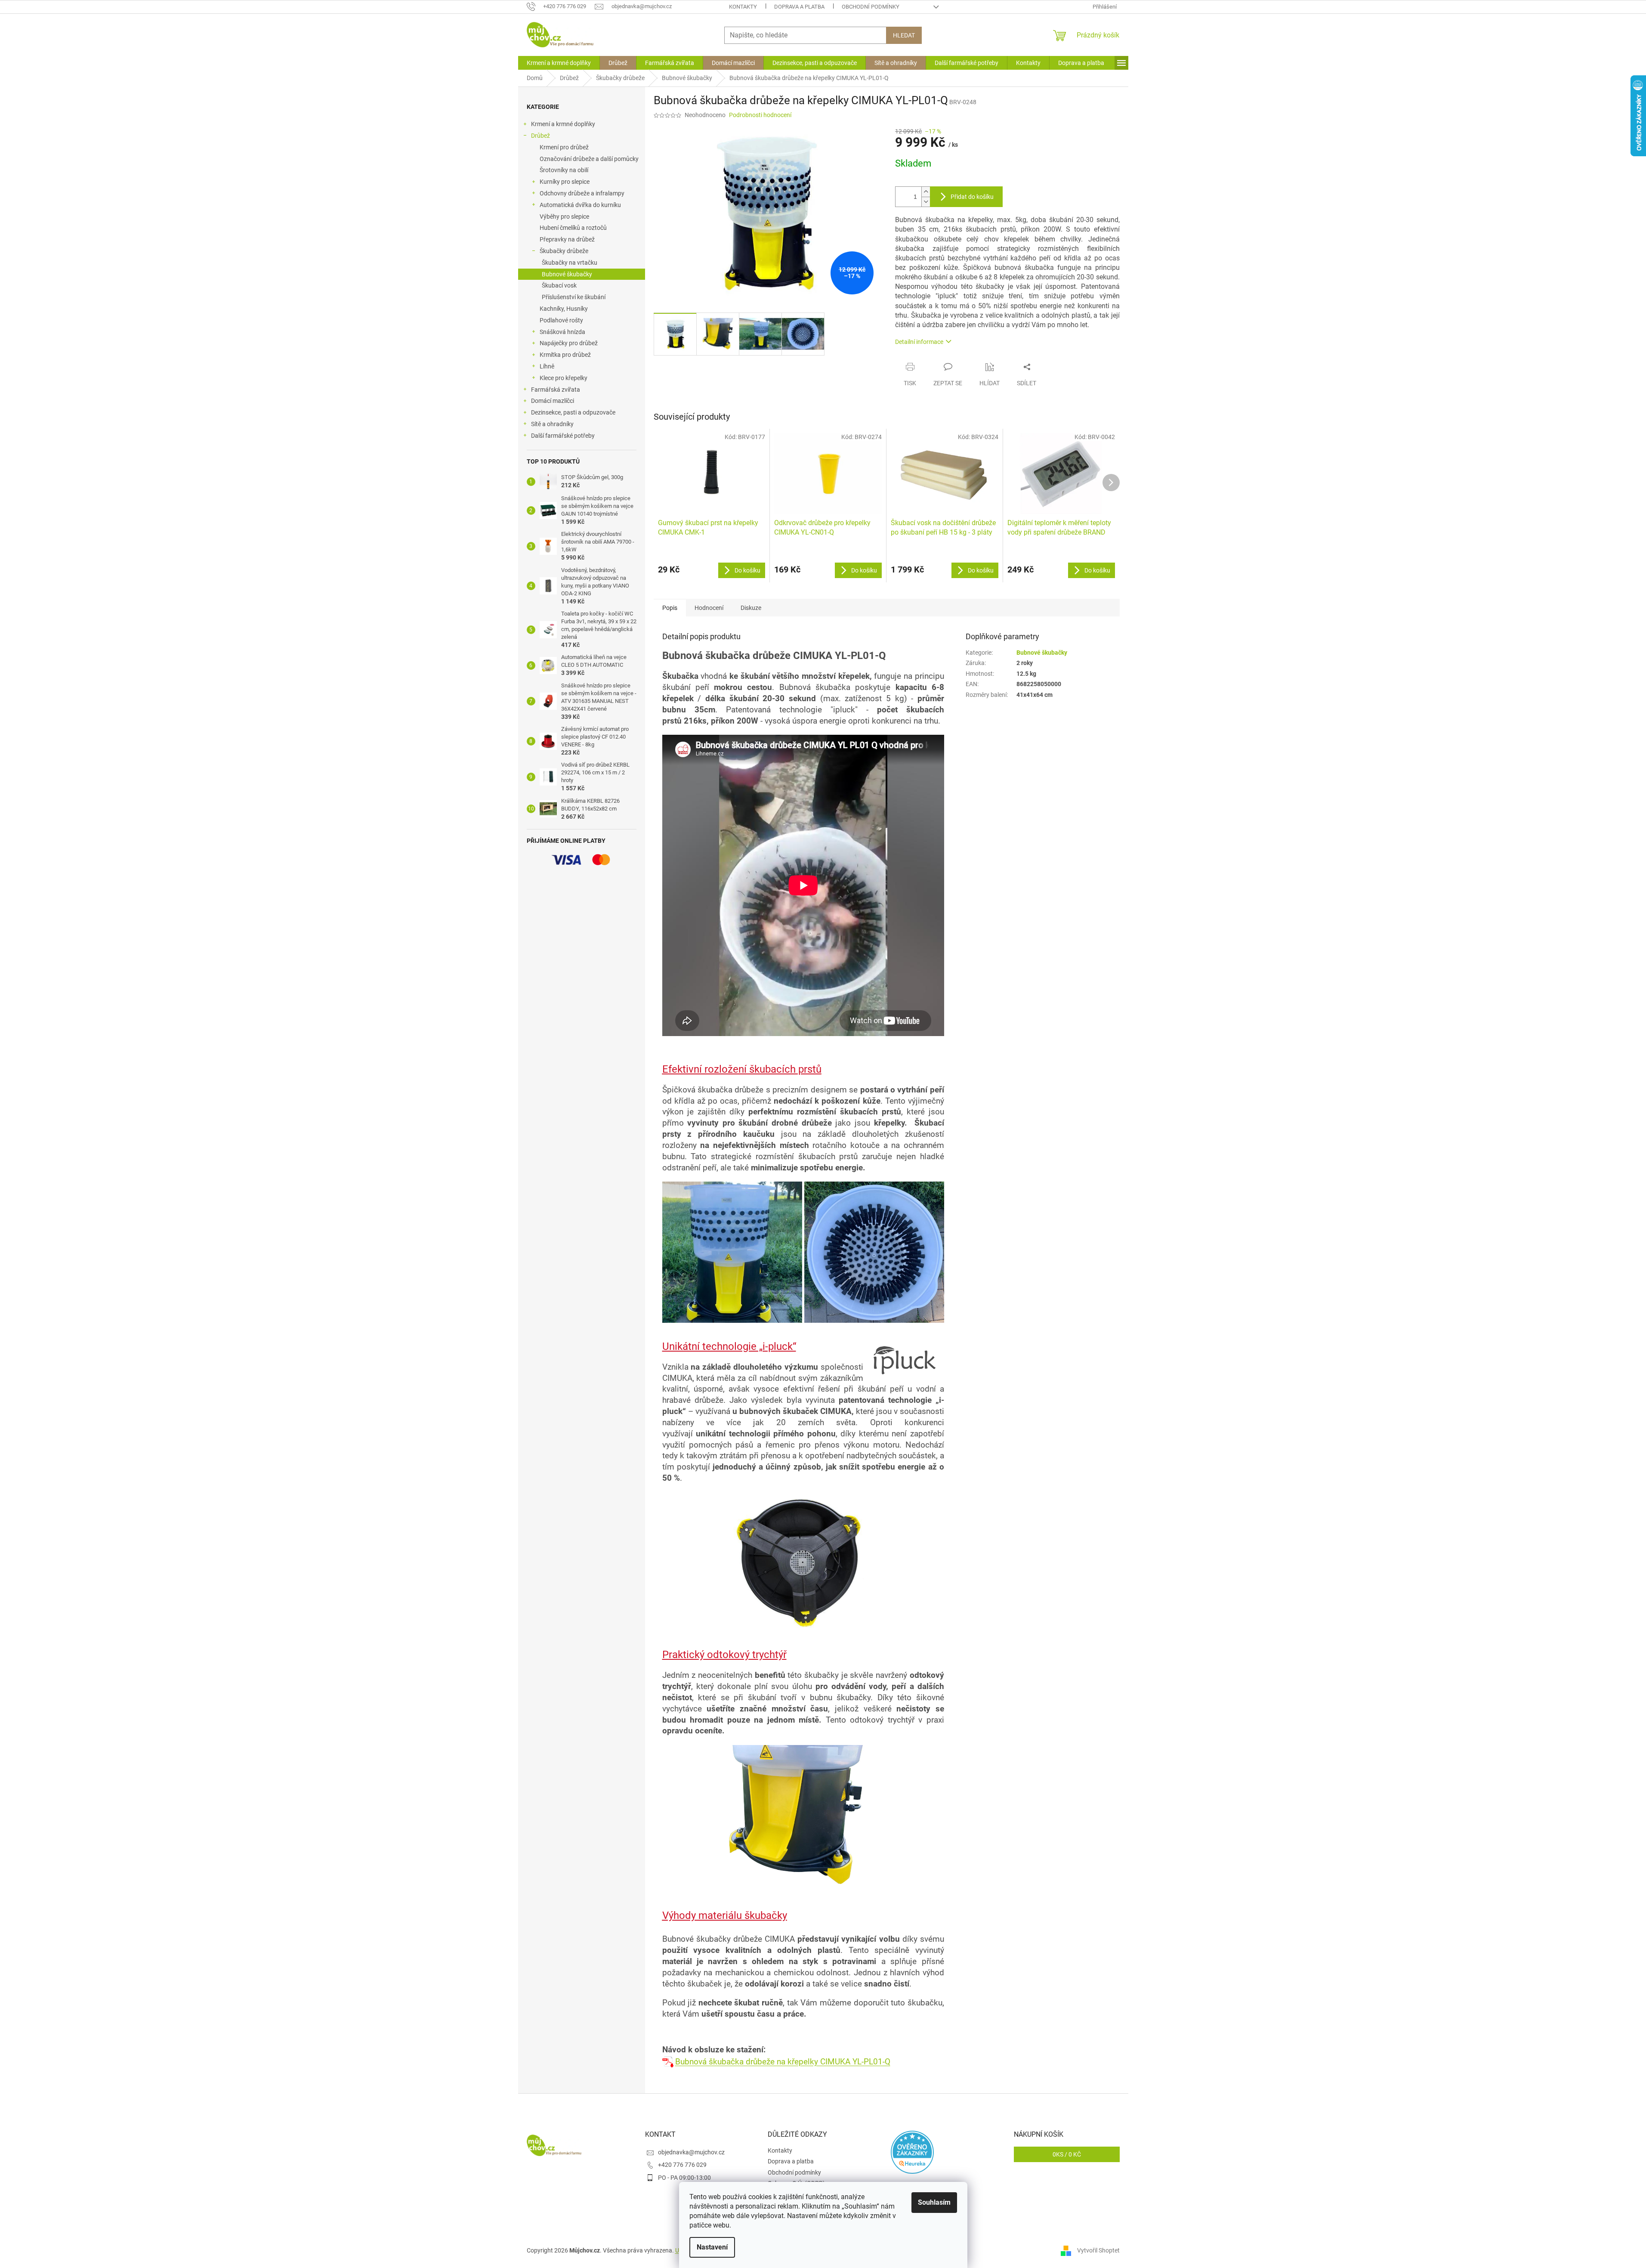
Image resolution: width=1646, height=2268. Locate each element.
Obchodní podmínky (871, 7)
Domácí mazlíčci (553, 401)
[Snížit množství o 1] (926, 202)
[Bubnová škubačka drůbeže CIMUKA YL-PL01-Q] (669, 2062)
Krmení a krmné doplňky (563, 124)
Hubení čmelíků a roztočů (573, 228)
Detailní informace (919, 342)
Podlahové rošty (561, 320)
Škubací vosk (559, 285)
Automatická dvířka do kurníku (580, 205)
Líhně (547, 366)
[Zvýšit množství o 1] (926, 192)
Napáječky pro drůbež (569, 343)
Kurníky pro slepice (565, 182)
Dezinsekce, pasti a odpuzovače (573, 412)
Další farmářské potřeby (563, 436)
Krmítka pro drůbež (565, 355)
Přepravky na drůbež (567, 239)
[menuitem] (559, 63)
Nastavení (712, 2247)
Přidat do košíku (972, 197)
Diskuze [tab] (751, 608)
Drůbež (540, 136)
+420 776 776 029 (682, 2165)
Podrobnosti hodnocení (760, 115)
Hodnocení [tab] (709, 608)
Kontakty (743, 7)
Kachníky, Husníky (564, 309)
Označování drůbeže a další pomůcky (589, 159)
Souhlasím (934, 2202)
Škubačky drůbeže (564, 251)
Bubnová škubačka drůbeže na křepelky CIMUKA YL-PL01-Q (783, 2062)
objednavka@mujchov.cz (691, 2152)
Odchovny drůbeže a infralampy (582, 193)
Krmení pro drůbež (564, 147)
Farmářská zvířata (556, 390)
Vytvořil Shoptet (1098, 2250)
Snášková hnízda (562, 332)
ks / (1067, 2154)
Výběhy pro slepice (564, 217)
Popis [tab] (670, 608)
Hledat (904, 35)
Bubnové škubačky (567, 274)
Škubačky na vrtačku (570, 263)
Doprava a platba (799, 7)
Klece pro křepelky (564, 378)
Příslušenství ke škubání (574, 297)
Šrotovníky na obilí (564, 170)
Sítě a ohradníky (552, 424)
